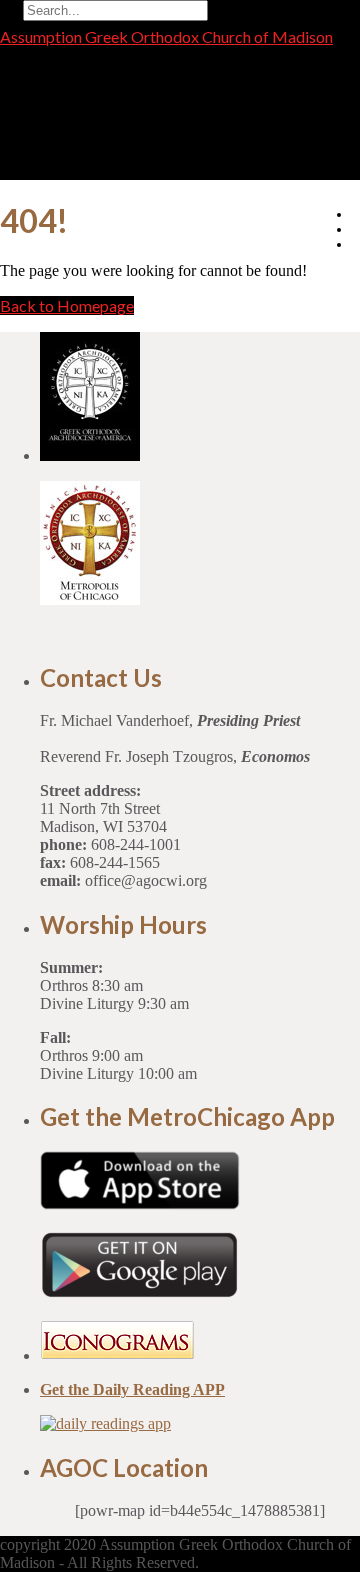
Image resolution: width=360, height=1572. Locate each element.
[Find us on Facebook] (355, 229)
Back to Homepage (67, 305)
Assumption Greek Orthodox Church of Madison (166, 36)
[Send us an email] (355, 214)
